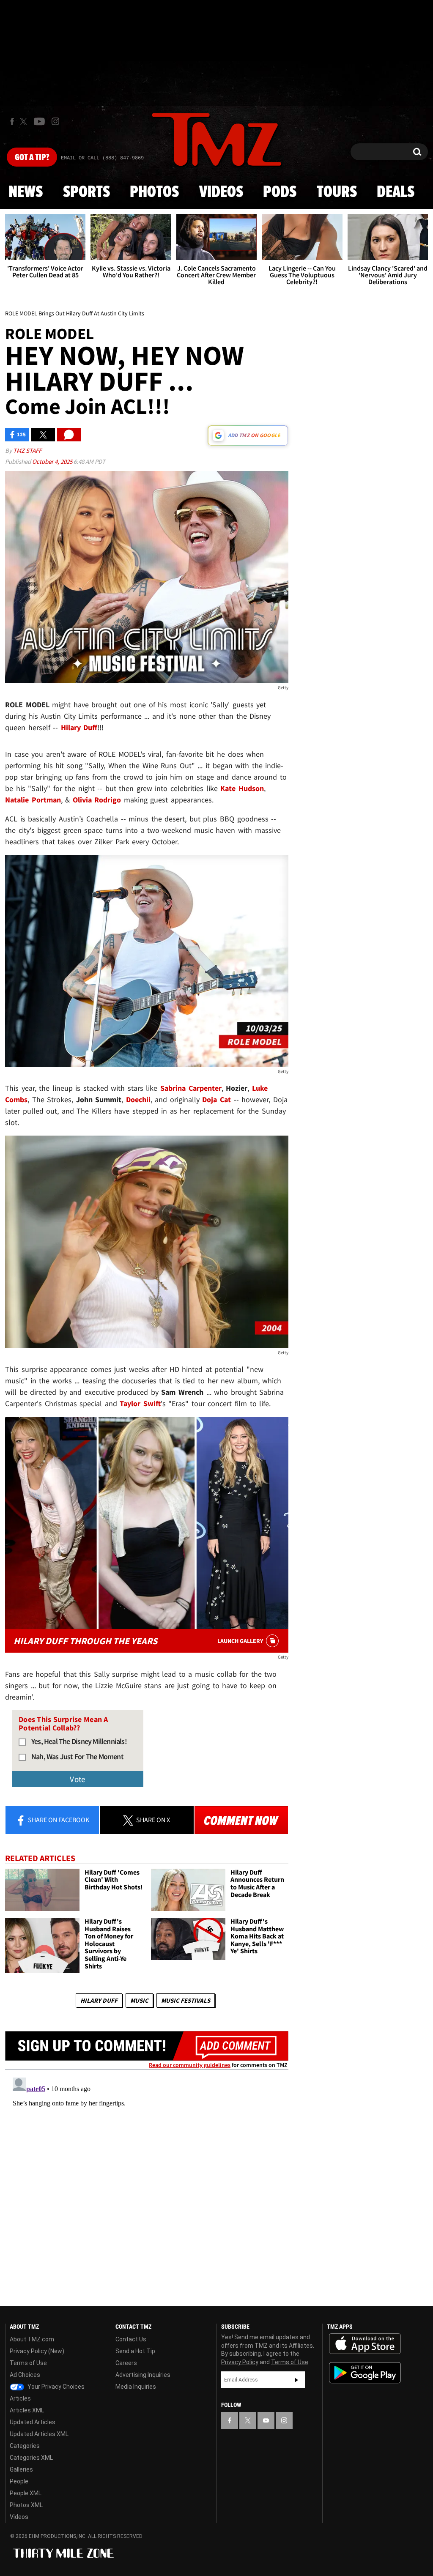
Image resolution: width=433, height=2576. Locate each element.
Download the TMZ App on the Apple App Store (365, 2344)
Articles (20, 2398)
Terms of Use (28, 2363)
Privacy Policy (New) (37, 2351)
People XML (26, 2493)
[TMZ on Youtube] (39, 121)
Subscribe (296, 2380)
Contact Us (131, 2339)
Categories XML (31, 2458)
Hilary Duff (99, 2000)
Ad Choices (25, 2375)
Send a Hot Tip (135, 2351)
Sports (86, 192)
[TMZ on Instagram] (55, 121)
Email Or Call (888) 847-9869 (102, 158)
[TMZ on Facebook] (12, 122)
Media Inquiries (136, 2387)
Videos (221, 192)
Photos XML (26, 2505)
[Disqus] (147, 2180)
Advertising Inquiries (143, 2375)
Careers (126, 2363)
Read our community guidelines (190, 2065)
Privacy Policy (240, 2362)
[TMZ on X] (25, 122)
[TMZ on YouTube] (266, 2420)
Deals (396, 192)
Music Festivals (186, 2000)
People (19, 2481)
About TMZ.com (32, 2339)
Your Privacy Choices (55, 2387)
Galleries (21, 2469)
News (26, 192)
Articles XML (27, 2410)
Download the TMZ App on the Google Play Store (365, 2373)
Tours (337, 192)
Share (58, 1820)
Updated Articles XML (39, 2434)
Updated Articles (33, 2422)
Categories (25, 2446)
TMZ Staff (27, 450)
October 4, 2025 (53, 461)
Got (32, 158)
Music (139, 2000)
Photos (154, 192)
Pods (280, 192)
